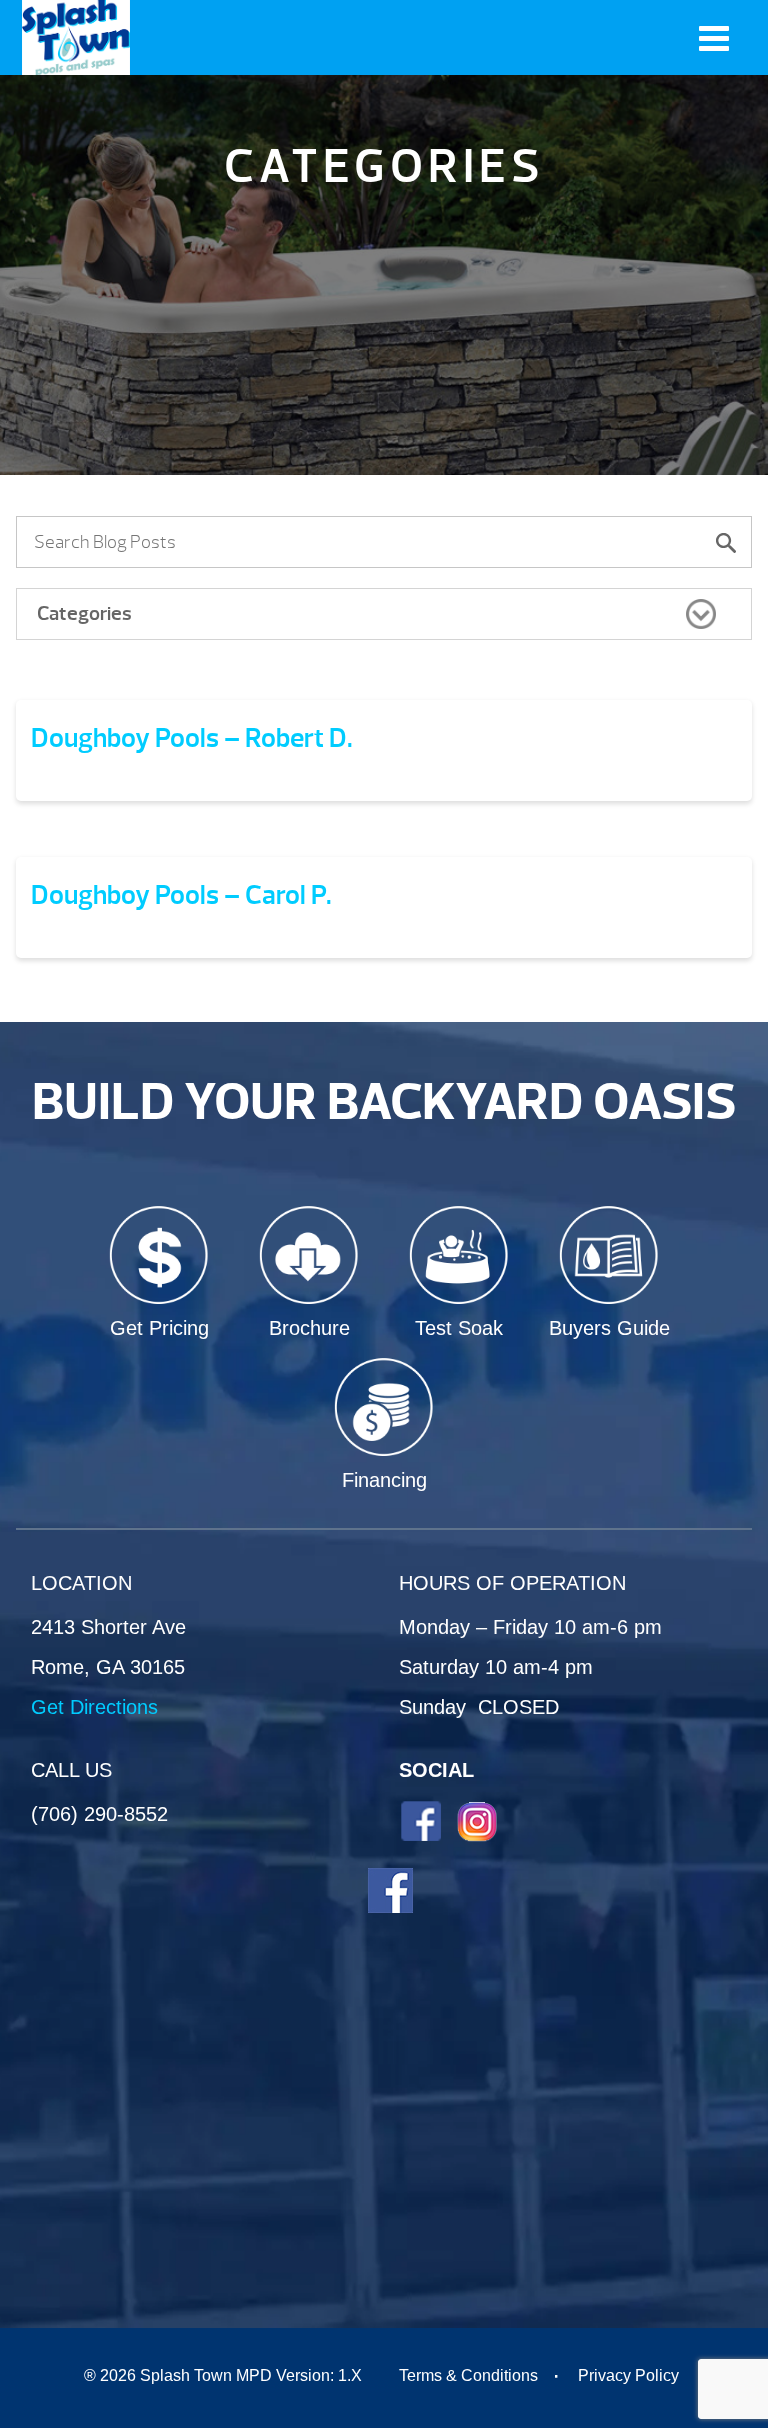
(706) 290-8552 (99, 1814)
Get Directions (94, 1707)
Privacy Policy (628, 2375)
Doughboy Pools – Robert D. (192, 738)
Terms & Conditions (468, 2375)
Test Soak (459, 1328)
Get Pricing (159, 1328)
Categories (84, 613)
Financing (384, 1480)
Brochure (309, 1328)
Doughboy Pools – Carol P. (181, 895)
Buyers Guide (609, 1328)
